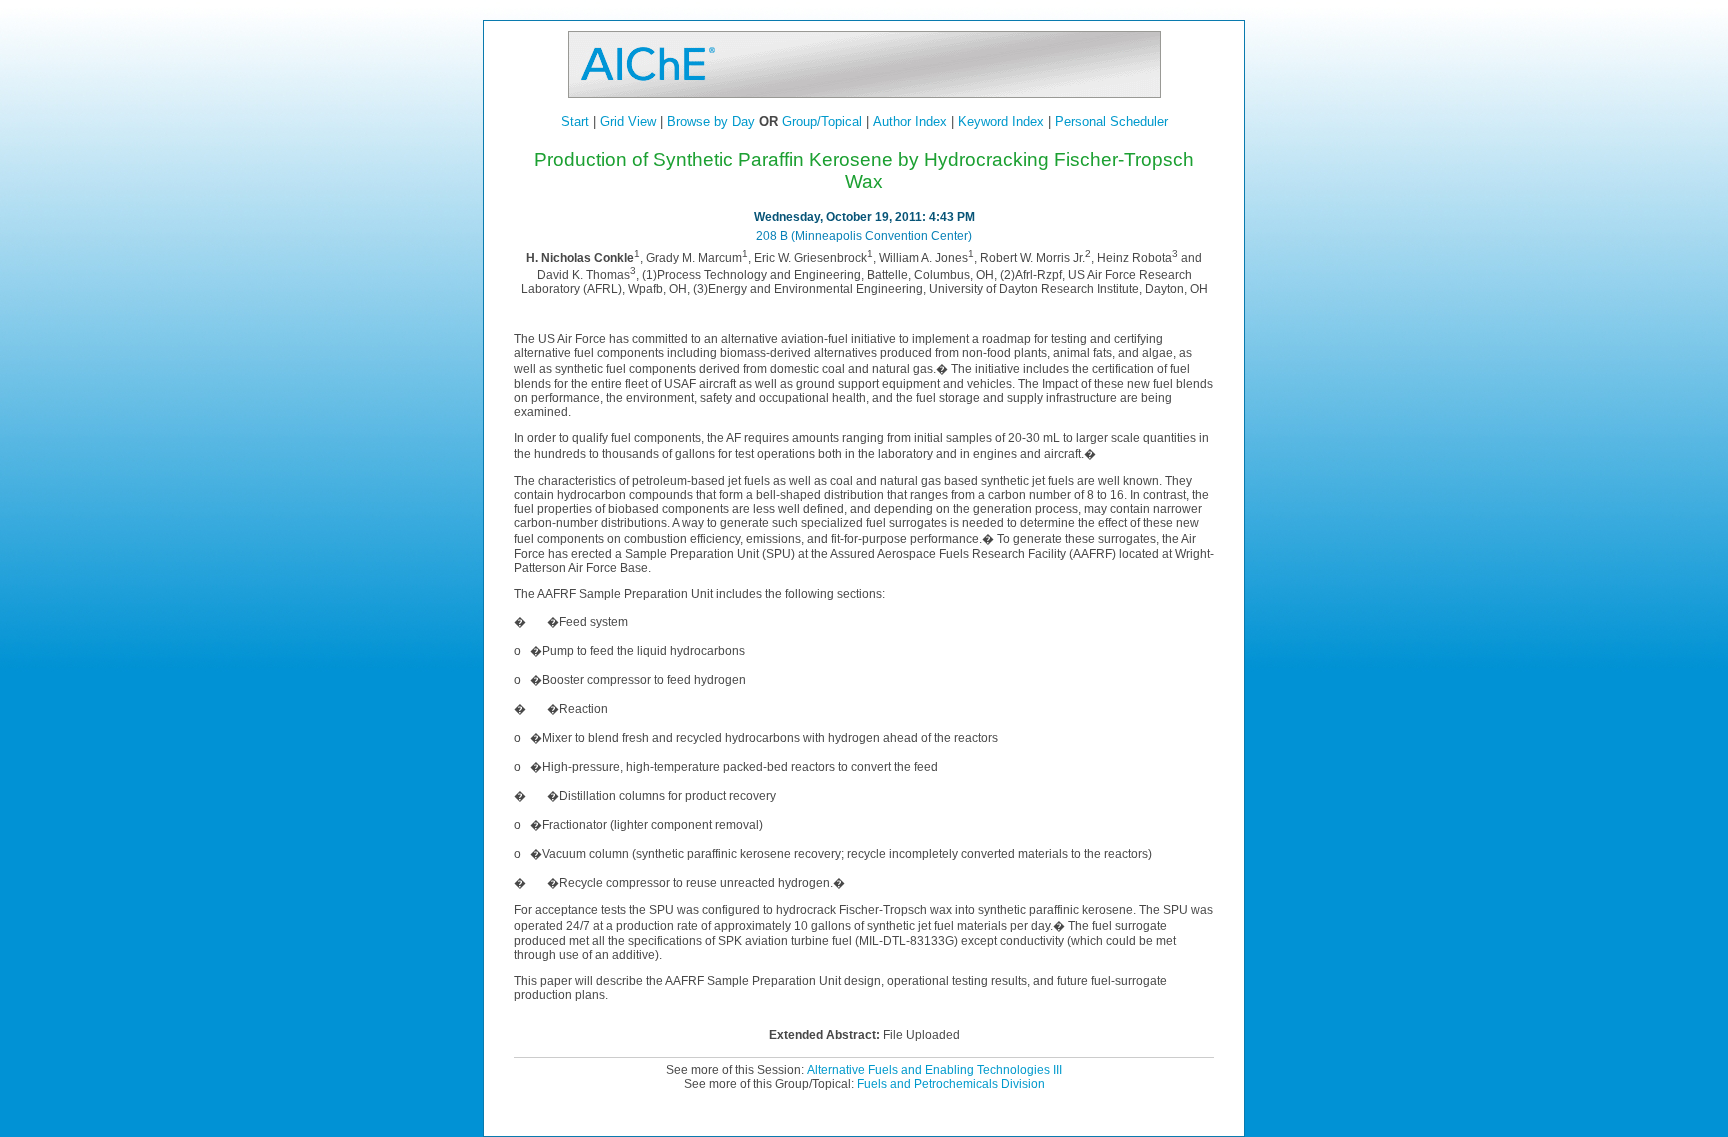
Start (575, 121)
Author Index (910, 121)
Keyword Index (1001, 121)
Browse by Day (711, 121)
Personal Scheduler (1111, 121)
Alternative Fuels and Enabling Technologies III (934, 1070)
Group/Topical (822, 121)
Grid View (628, 121)
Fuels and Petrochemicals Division (951, 1084)
